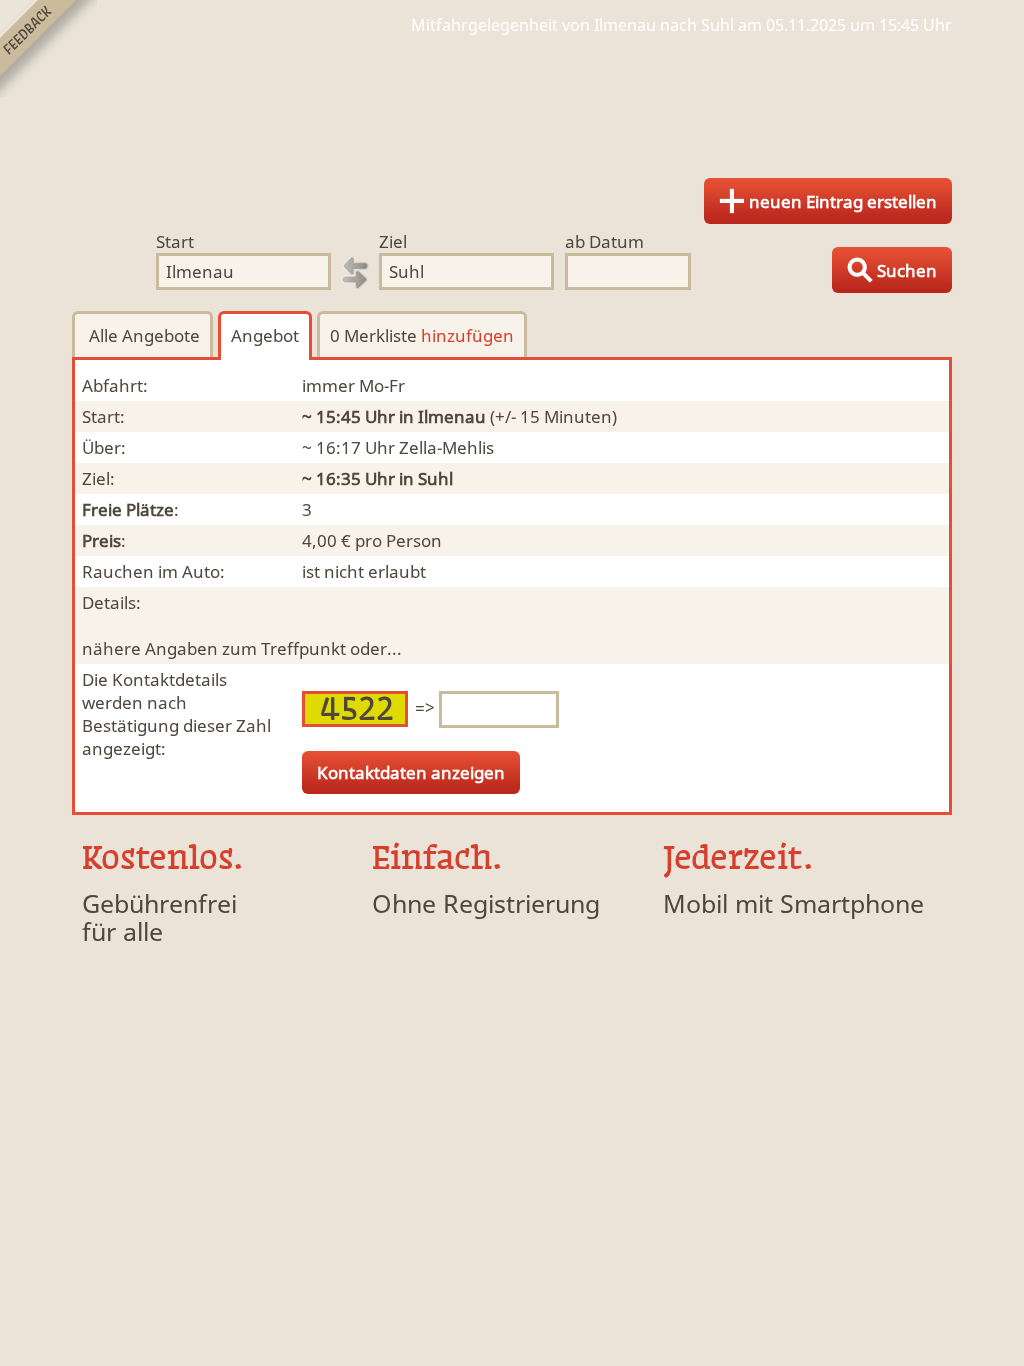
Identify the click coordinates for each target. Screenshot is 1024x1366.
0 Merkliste (422, 335)
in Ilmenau (442, 416)
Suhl (435, 478)
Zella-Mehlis (446, 447)
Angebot (265, 335)
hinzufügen (467, 335)
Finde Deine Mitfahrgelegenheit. (512, 100)
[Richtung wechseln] (355, 273)
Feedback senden (48, 48)
